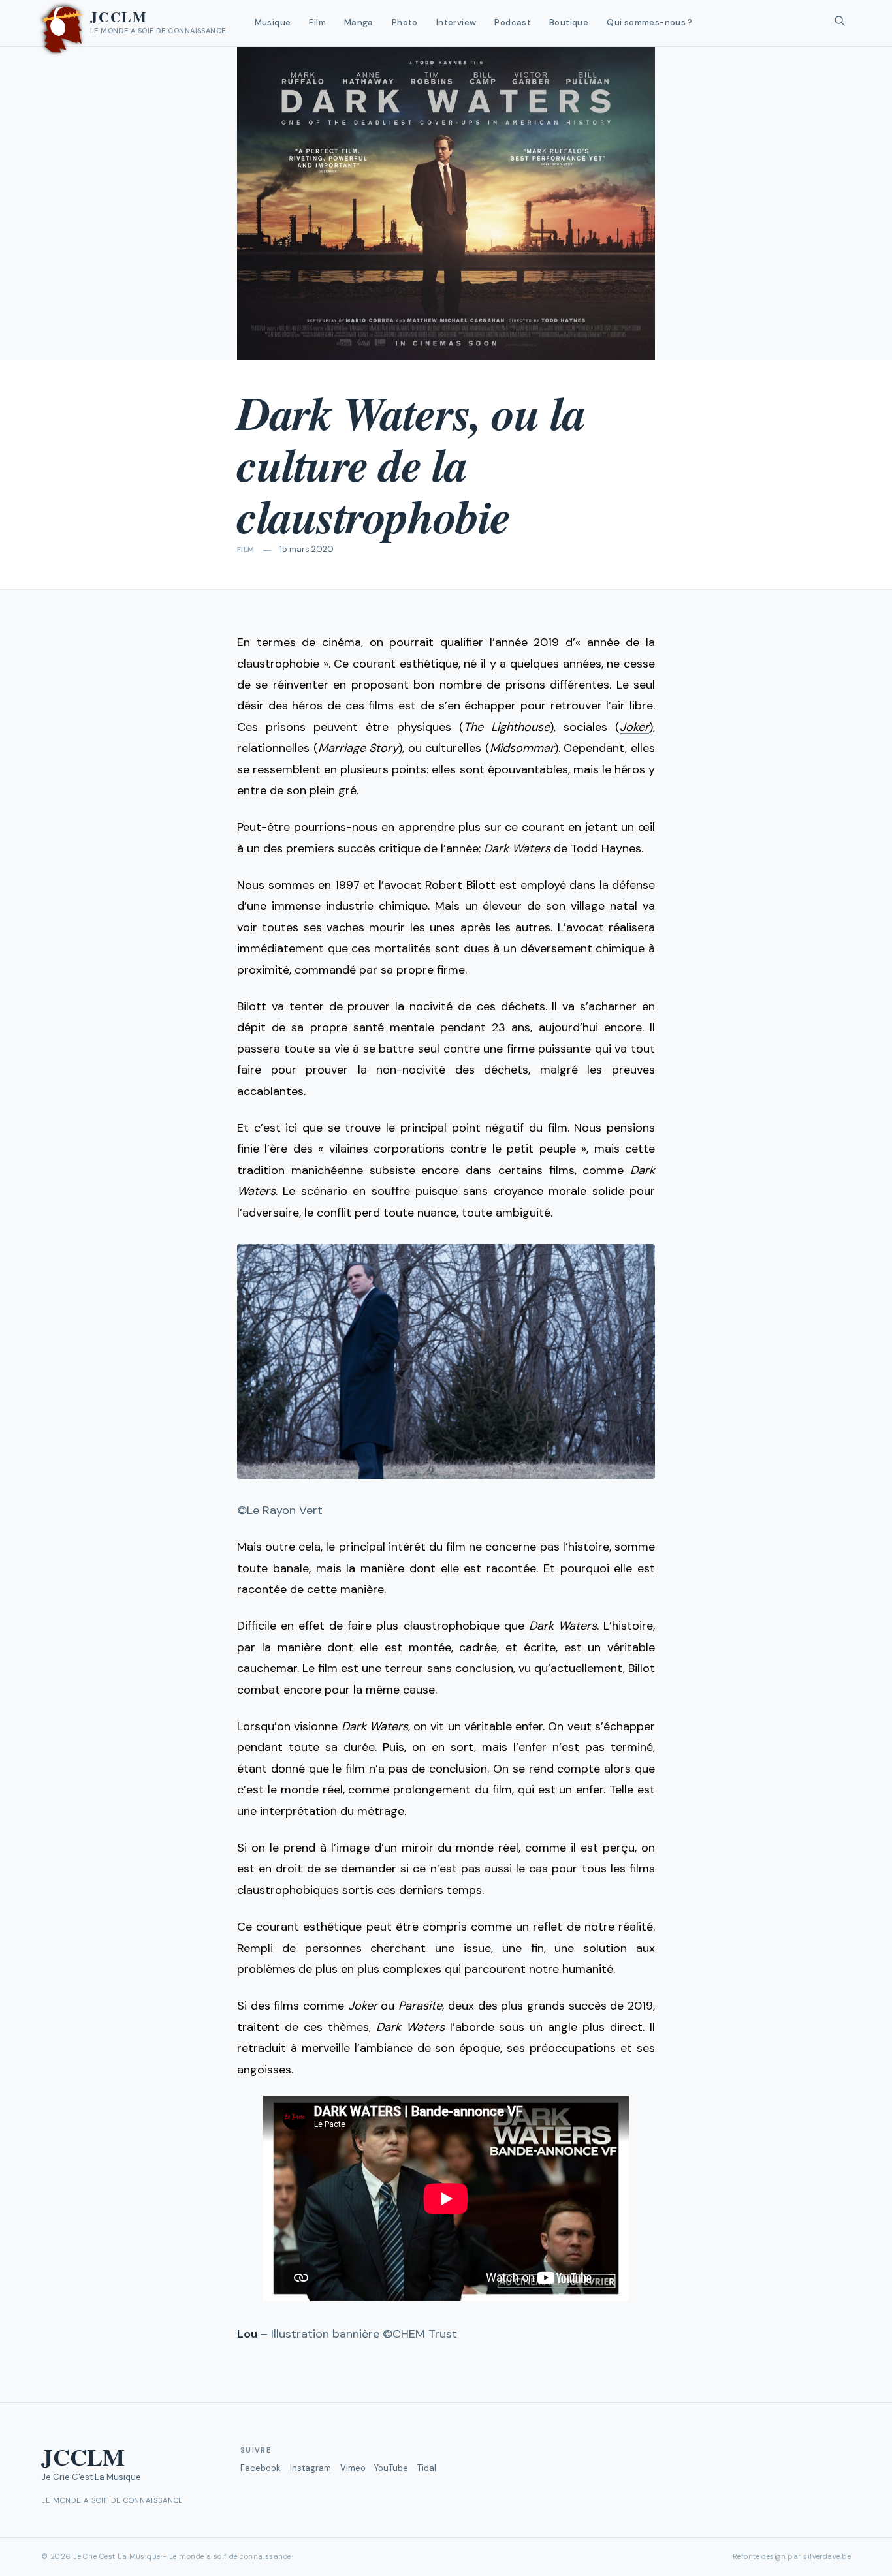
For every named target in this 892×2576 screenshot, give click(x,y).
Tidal (427, 2468)
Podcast (513, 23)
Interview (456, 23)
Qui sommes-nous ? (650, 23)
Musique (273, 23)
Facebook (261, 2468)
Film (317, 23)
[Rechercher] (840, 23)
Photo (405, 23)
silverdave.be (827, 2556)
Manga (359, 23)
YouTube (391, 2468)
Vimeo (353, 2468)
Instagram (311, 2468)
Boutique (569, 23)
